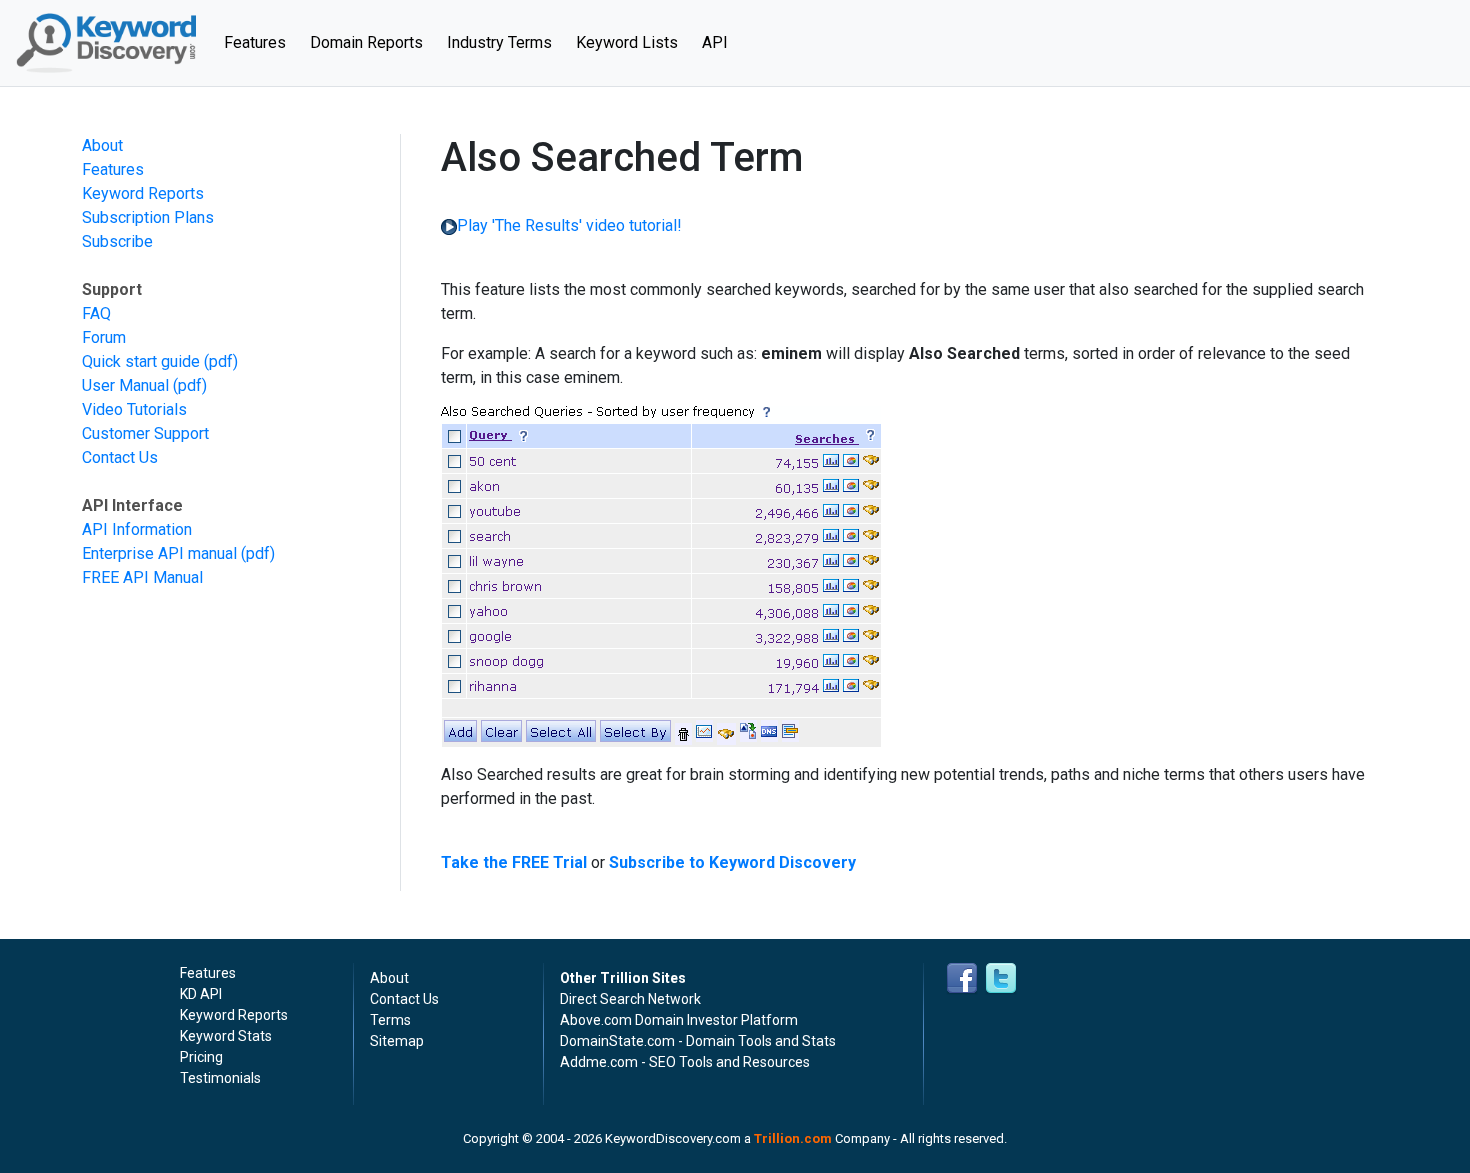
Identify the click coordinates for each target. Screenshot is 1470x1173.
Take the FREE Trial (514, 862)
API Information (137, 529)
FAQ (96, 313)
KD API (201, 994)
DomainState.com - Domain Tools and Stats (698, 1041)
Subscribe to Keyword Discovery (732, 862)
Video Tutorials (134, 409)
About (102, 145)
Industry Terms (499, 42)
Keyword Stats (226, 1036)
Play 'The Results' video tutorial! (569, 225)
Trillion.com (793, 1138)
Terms (390, 1020)
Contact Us (120, 457)
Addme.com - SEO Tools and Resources (685, 1062)
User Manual (125, 385)
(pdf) (221, 361)
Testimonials (220, 1078)
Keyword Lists (627, 42)
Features (261, 42)
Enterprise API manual (159, 553)
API (715, 42)
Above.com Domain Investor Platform (679, 1020)
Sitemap (397, 1041)
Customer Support (145, 433)
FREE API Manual (142, 577)
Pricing (201, 1057)
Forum (104, 337)
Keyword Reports (143, 193)
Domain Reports (366, 42)
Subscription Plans (148, 217)
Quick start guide (141, 361)
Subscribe (117, 241)
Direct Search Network (630, 999)
